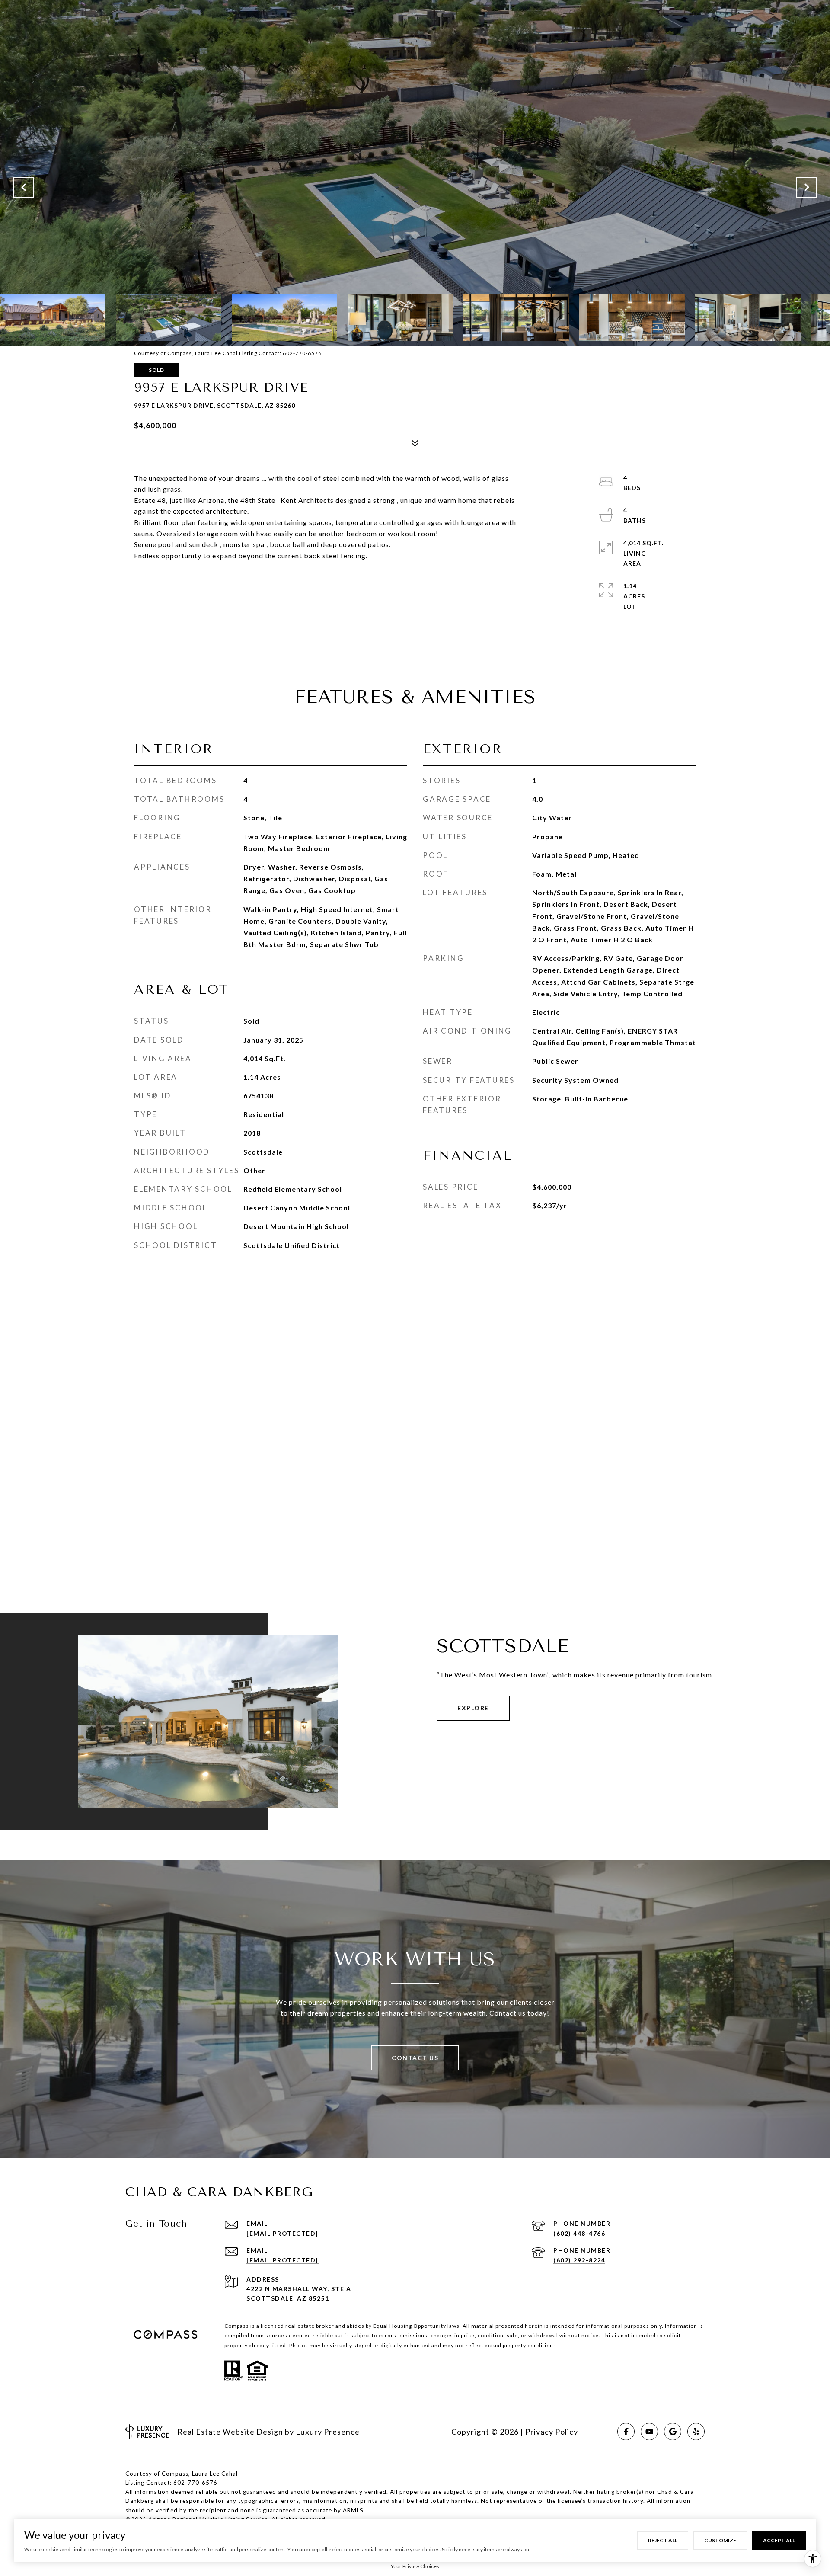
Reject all (663, 2540)
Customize (720, 2540)
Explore (473, 1708)
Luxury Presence (328, 2432)
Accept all (779, 2540)
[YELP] (696, 2432)
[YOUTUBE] (649, 2432)
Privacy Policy (552, 2432)
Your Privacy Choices (415, 2566)
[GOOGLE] (673, 2432)
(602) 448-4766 (579, 2233)
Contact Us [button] (415, 2058)
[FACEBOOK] (626, 2432)
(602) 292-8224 (579, 2260)
